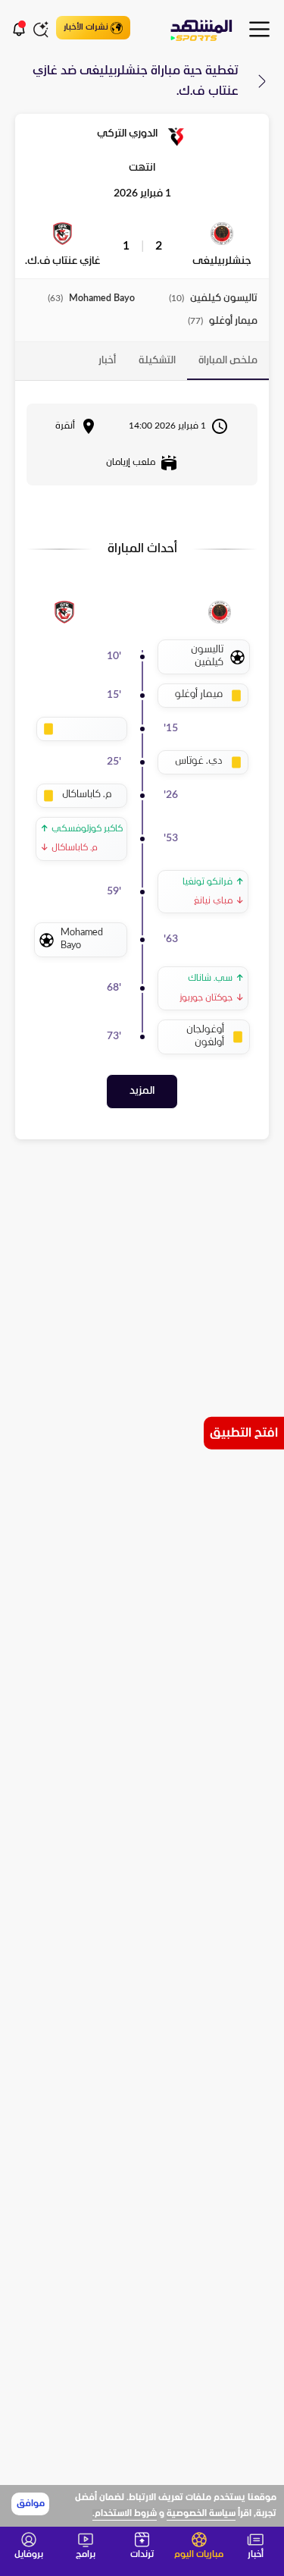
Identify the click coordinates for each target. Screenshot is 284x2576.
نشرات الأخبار (86, 27)
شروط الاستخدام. (125, 2514)
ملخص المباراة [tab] (228, 361)
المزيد (142, 1091)
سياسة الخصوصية (201, 2514)
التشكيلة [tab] (157, 361)
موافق (31, 2504)
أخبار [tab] (107, 361)
